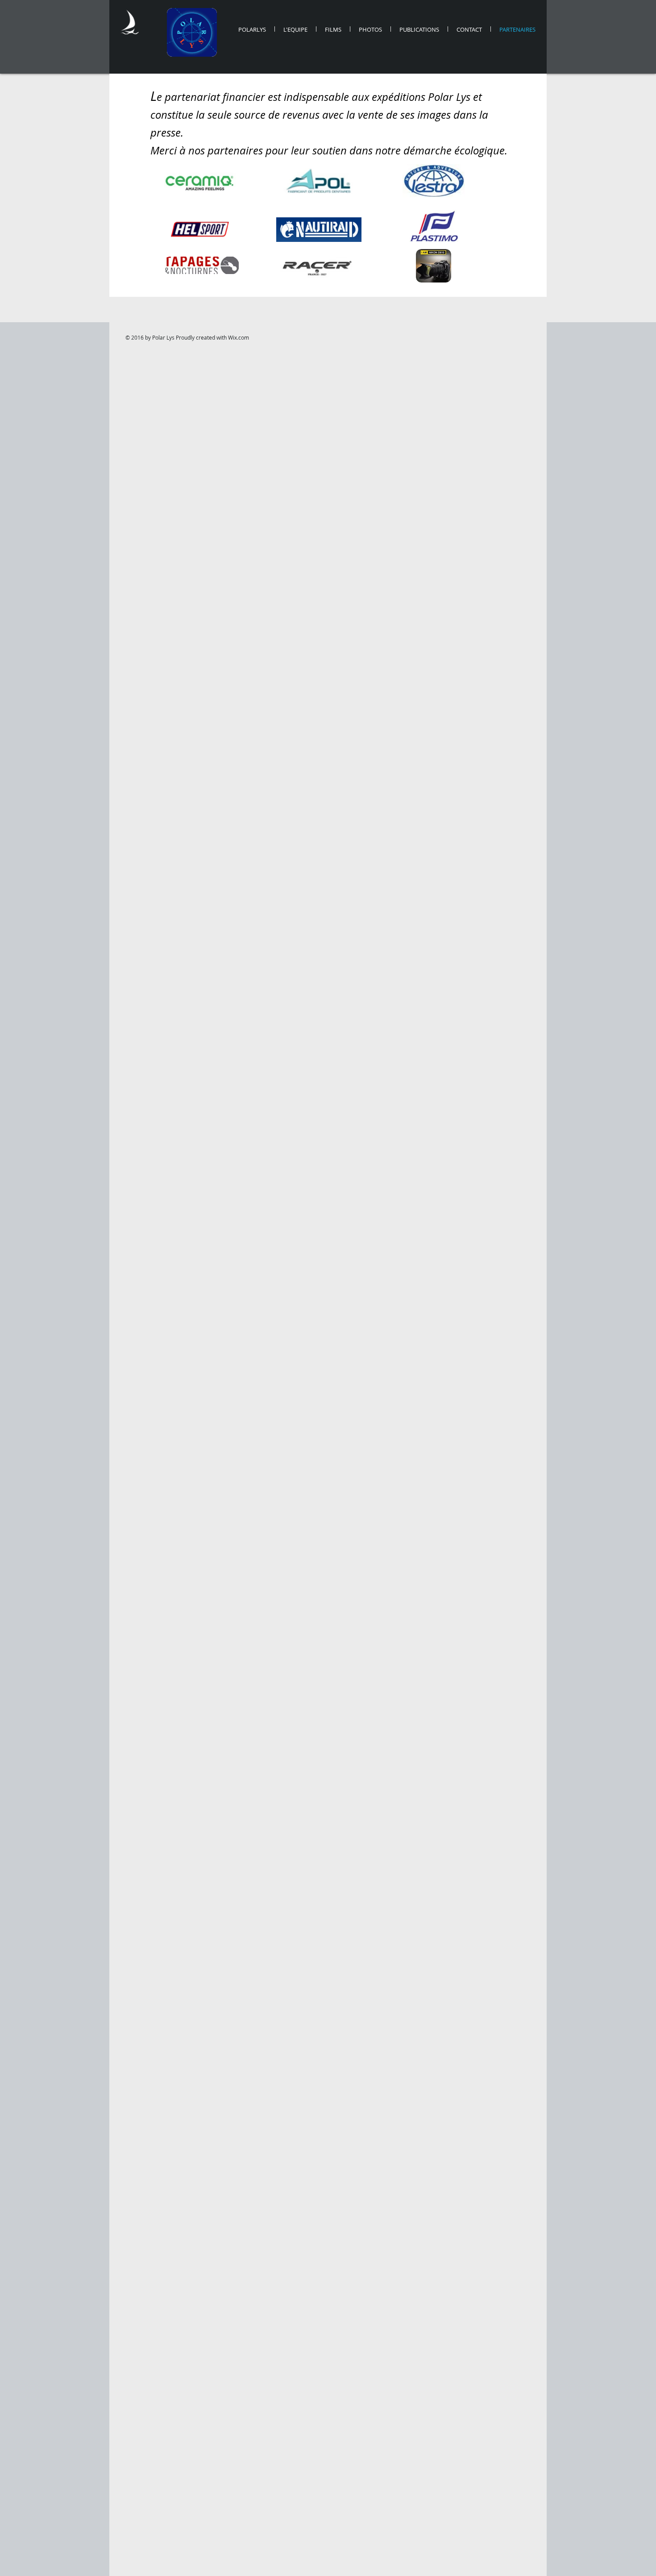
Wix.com (239, 337)
